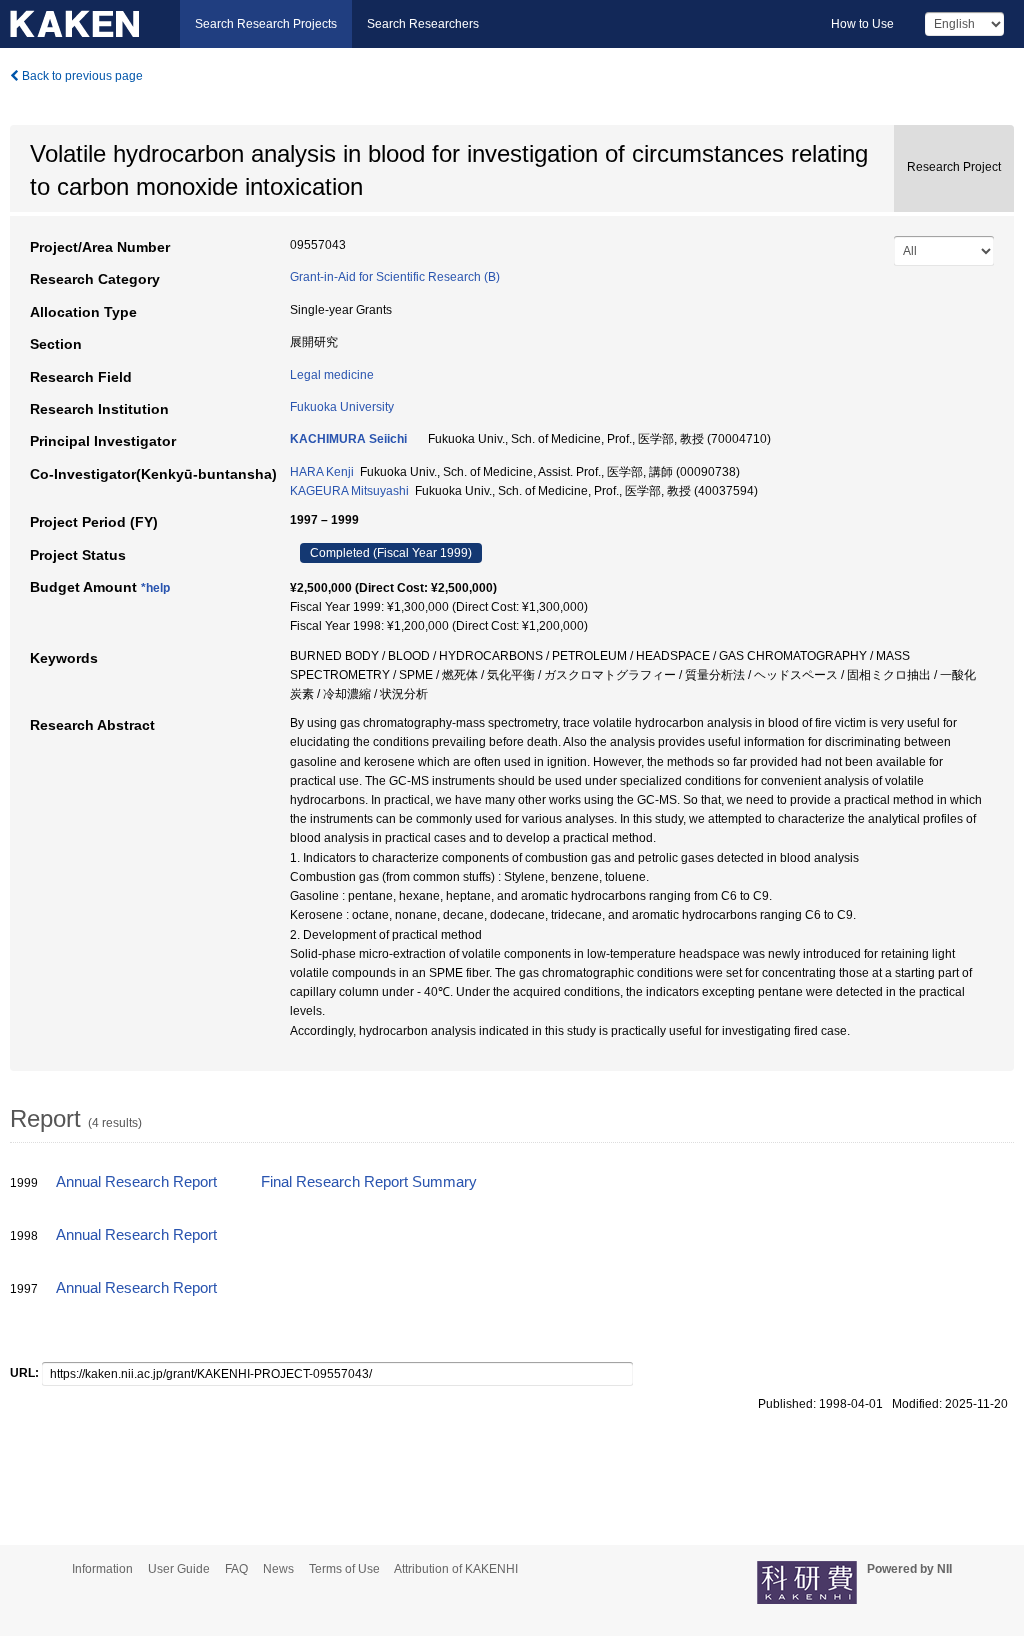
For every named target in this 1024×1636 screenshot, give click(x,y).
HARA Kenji (322, 472)
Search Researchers (423, 24)
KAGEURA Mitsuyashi (349, 491)
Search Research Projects (266, 24)
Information (102, 1569)
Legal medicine (332, 375)
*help (155, 588)
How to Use (862, 24)
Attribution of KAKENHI (456, 1569)
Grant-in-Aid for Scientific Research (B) (395, 277)
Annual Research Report (136, 1182)
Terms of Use (344, 1569)
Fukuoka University (342, 407)
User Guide (179, 1569)
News (278, 1569)
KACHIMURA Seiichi (348, 439)
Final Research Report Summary (369, 1182)
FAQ (236, 1569)
